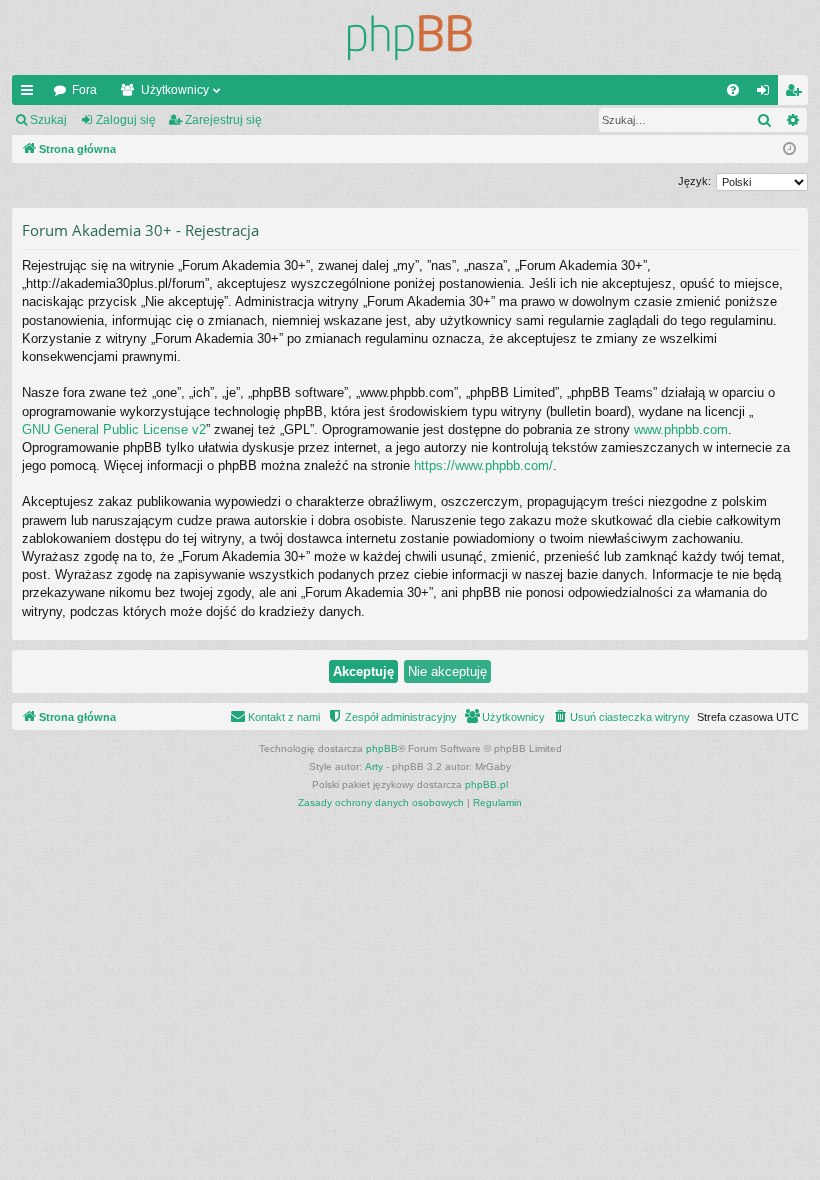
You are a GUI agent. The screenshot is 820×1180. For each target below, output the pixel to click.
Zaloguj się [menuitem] (767, 94)
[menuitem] (733, 90)
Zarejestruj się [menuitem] (797, 94)
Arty (374, 766)
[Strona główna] (410, 37)
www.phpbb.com (681, 429)
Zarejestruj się (223, 120)
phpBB (382, 748)
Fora (84, 90)
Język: (694, 181)
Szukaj (48, 120)
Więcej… (31, 94)
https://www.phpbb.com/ (483, 465)
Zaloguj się (126, 120)
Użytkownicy (175, 90)
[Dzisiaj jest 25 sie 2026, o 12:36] (789, 149)
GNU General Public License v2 (114, 429)
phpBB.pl (486, 784)
